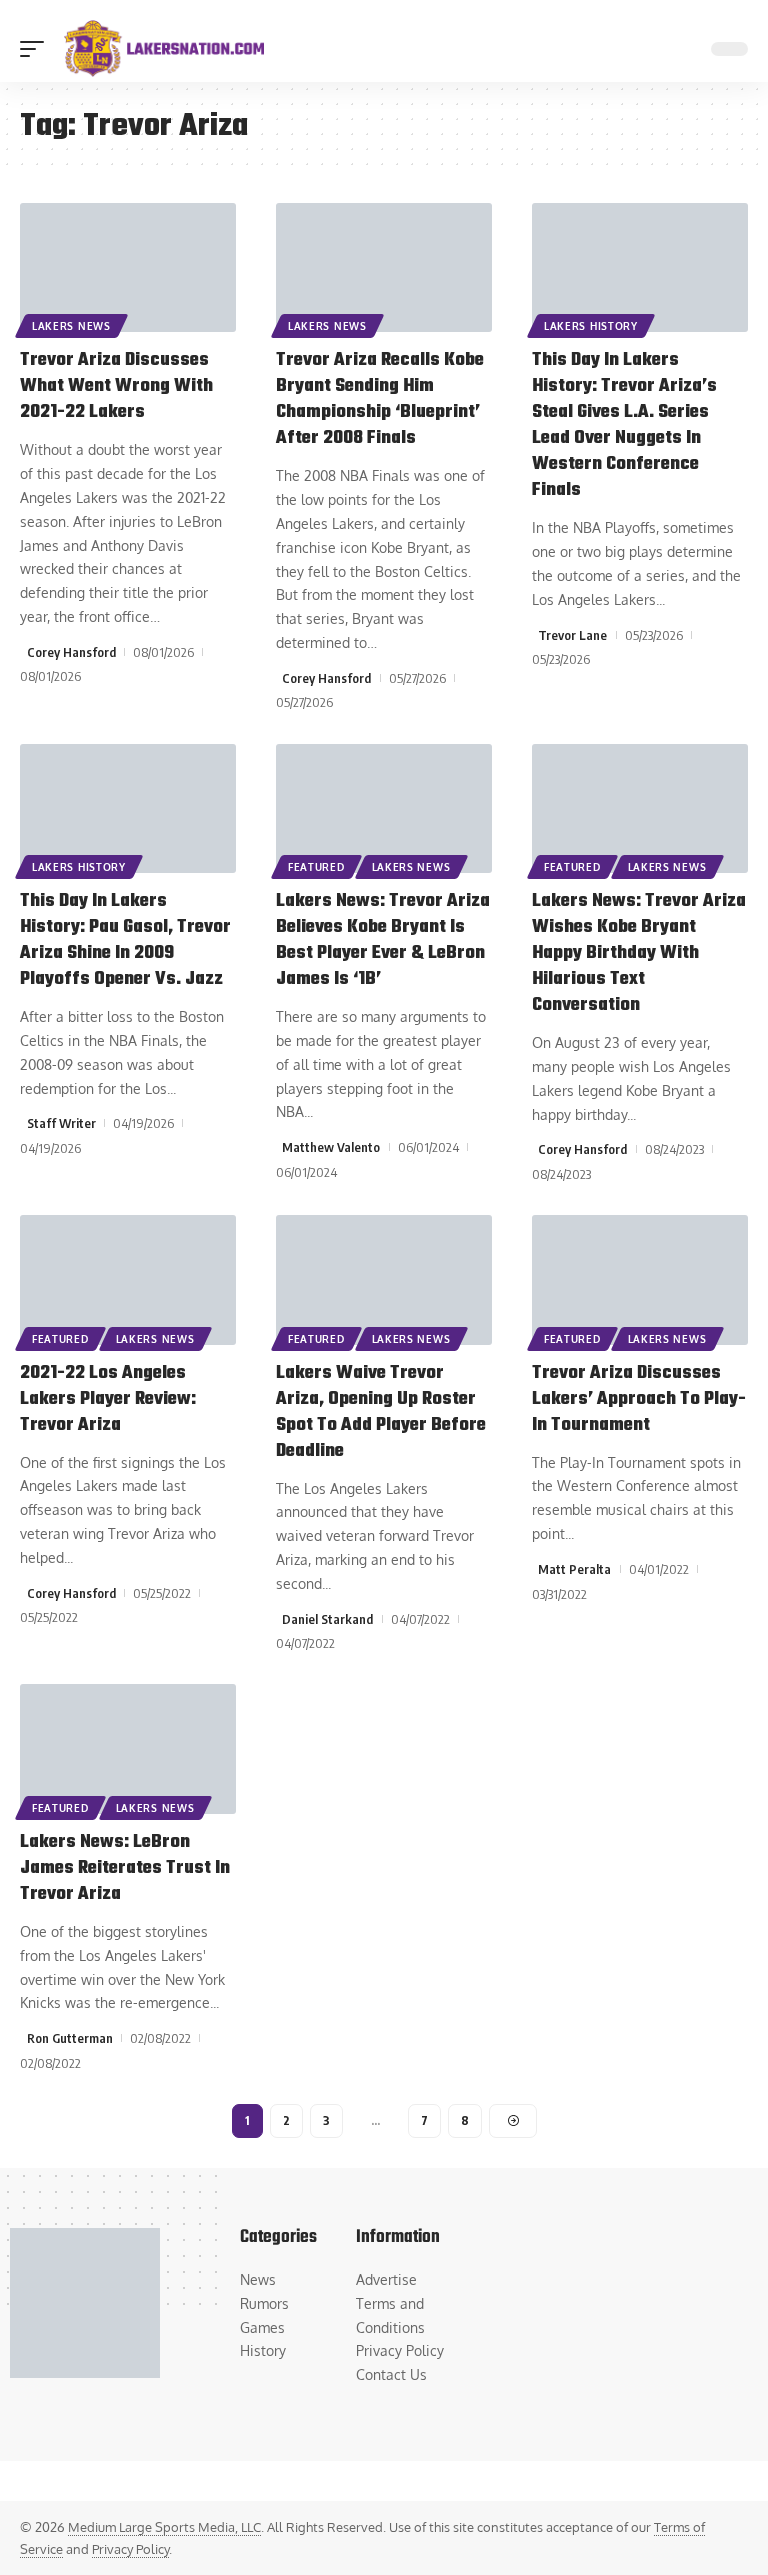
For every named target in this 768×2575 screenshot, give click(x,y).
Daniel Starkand (327, 1619)
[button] (37, 49)
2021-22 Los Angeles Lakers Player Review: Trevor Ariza (108, 1399)
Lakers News (71, 326)
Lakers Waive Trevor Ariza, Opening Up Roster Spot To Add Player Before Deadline (381, 1412)
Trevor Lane (572, 635)
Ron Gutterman (70, 2038)
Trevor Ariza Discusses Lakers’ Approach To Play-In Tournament (639, 1399)
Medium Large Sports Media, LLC (164, 2527)
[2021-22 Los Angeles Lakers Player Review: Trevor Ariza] (128, 1280)
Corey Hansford (71, 652)
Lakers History (591, 326)
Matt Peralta (574, 1569)
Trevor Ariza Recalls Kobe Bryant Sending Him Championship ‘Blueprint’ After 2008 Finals (380, 399)
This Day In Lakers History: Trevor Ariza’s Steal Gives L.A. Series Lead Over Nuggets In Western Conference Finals (624, 425)
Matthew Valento (331, 1147)
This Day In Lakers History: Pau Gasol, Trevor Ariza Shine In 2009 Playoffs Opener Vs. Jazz (125, 940)
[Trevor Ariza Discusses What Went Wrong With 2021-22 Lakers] (128, 268)
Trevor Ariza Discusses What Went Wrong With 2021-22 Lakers (116, 386)
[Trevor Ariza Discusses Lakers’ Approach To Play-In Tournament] (640, 1280)
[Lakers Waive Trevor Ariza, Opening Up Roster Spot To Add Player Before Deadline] (384, 1280)
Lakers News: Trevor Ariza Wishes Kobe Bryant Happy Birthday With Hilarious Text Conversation (639, 953)
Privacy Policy (130, 2549)
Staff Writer (61, 1123)
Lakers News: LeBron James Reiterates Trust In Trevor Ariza (125, 1868)
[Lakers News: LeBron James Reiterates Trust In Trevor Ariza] (128, 1749)
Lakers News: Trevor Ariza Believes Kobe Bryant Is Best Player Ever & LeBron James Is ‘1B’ (383, 940)
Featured (316, 867)
